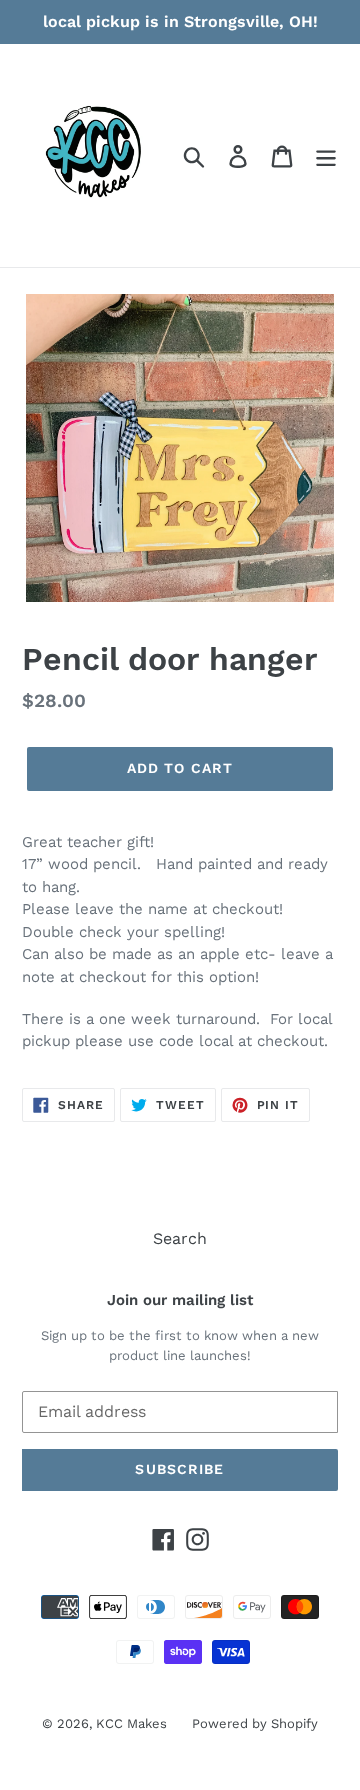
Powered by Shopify (255, 1723)
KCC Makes (131, 1723)
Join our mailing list (180, 1300)
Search (180, 1238)
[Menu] (326, 155)
